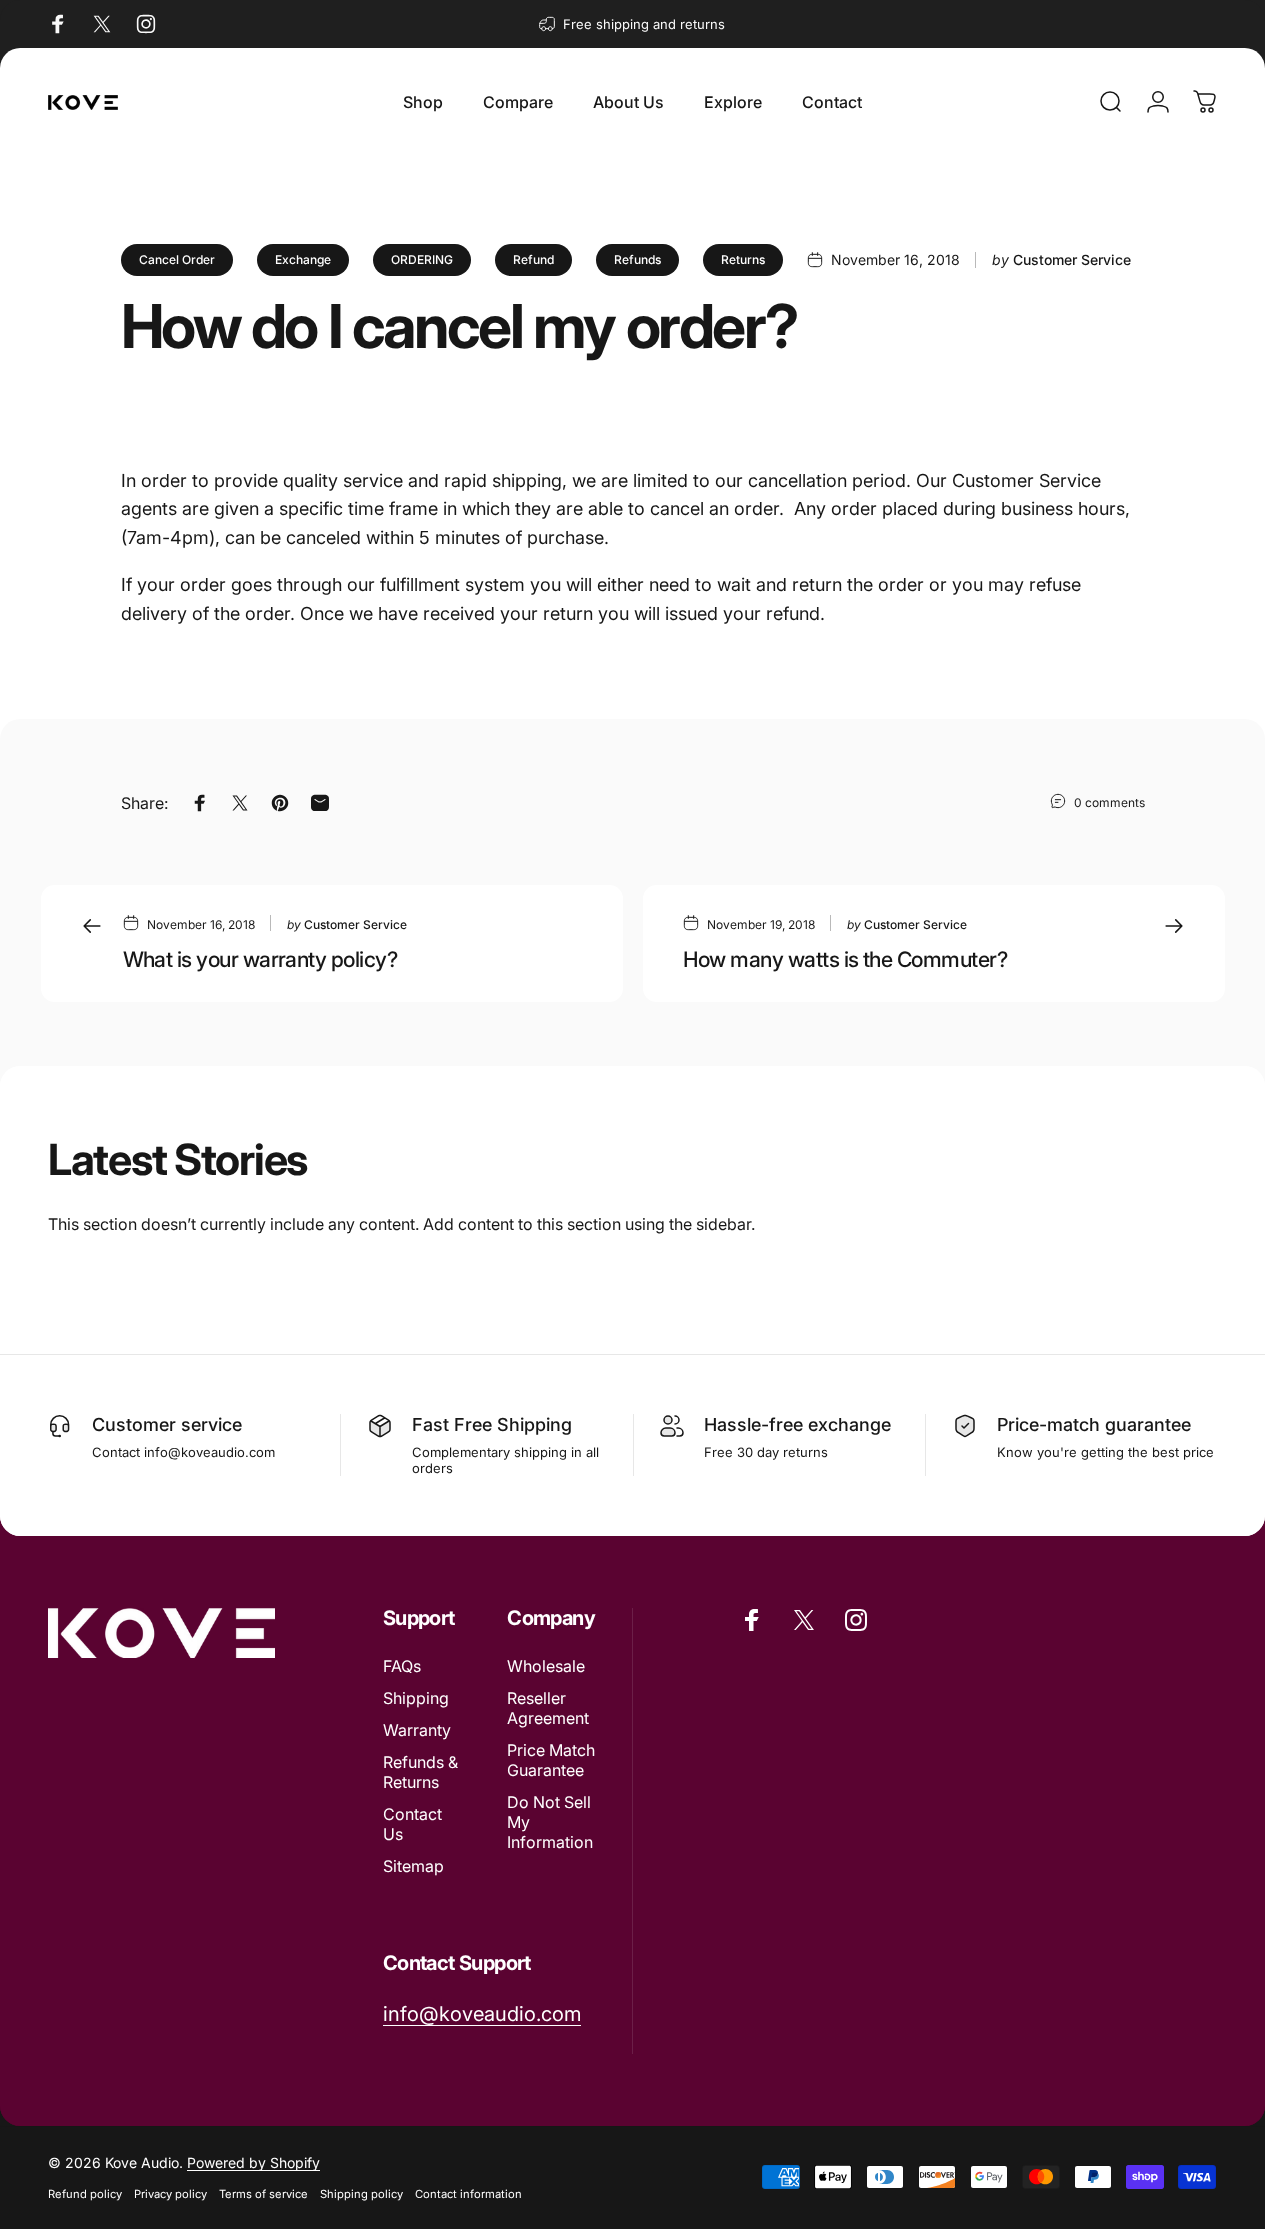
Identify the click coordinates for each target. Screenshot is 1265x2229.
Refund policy (85, 2194)
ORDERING (422, 259)
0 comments (1109, 802)
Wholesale (546, 1666)
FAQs (402, 1666)
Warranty (417, 1730)
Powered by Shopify (253, 2162)
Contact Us (412, 1824)
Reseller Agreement (548, 1708)
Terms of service (263, 2194)
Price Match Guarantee (551, 1760)
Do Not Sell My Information (550, 1822)
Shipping (416, 1698)
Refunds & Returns (420, 1772)
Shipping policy (361, 2194)
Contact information (468, 2194)
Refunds (637, 259)
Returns (743, 259)
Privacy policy (170, 2194)
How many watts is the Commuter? (845, 959)
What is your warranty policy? (260, 959)
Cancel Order (177, 259)
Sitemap (413, 1867)
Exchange (303, 259)
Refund (533, 259)
